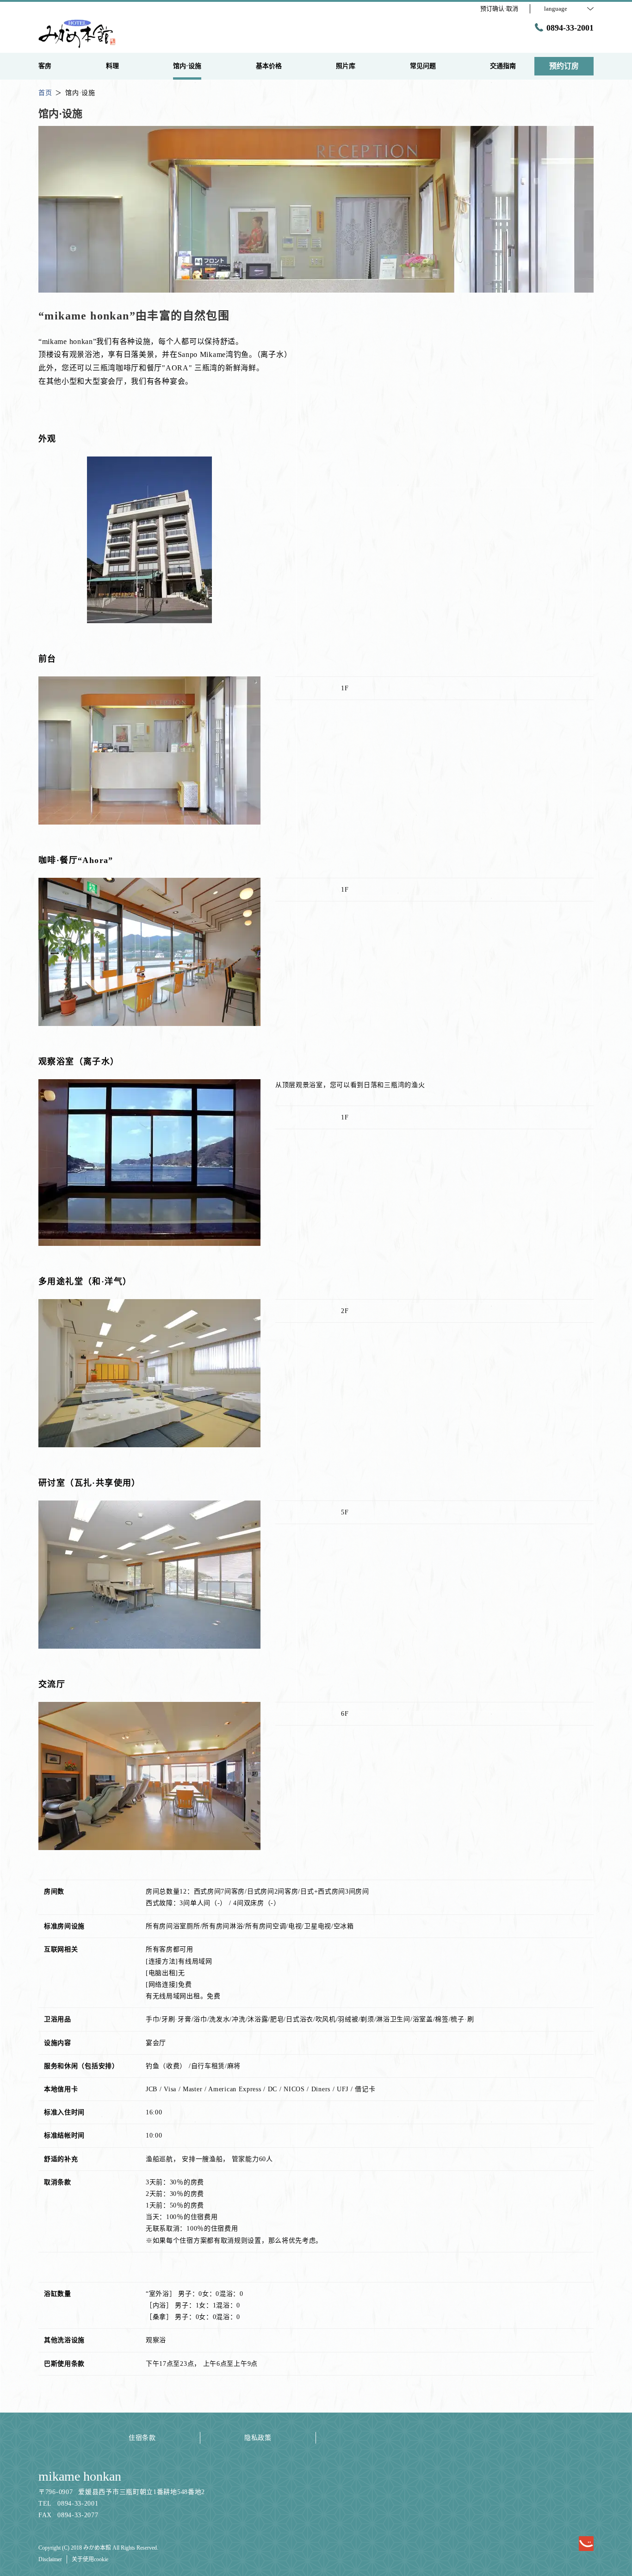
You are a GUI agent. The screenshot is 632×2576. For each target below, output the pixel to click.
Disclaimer (50, 2559)
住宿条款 (142, 2438)
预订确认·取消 (499, 9)
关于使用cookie (90, 2559)
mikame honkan (80, 2476)
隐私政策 (258, 2438)
